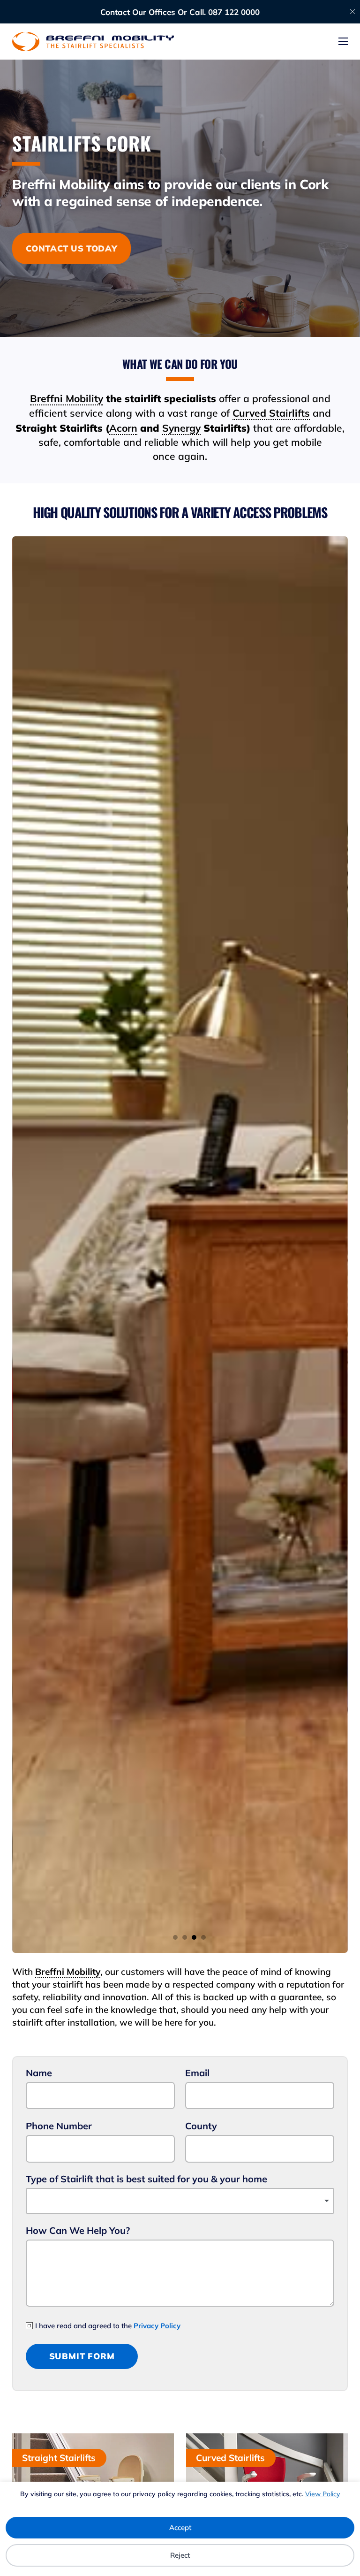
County (201, 2126)
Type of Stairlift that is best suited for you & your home (146, 2179)
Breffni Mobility (67, 398)
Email (197, 2073)
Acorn (123, 428)
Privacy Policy (157, 2326)
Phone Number (59, 2126)
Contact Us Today (72, 248)
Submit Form (82, 2356)
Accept (180, 2527)
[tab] (175, 1937)
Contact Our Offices (138, 12)
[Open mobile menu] (343, 41)
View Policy (322, 2494)
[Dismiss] (352, 12)
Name (39, 2073)
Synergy (181, 428)
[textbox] (180, 2201)
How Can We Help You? (78, 2230)
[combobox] (180, 2201)
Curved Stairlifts (271, 413)
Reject (180, 2555)
